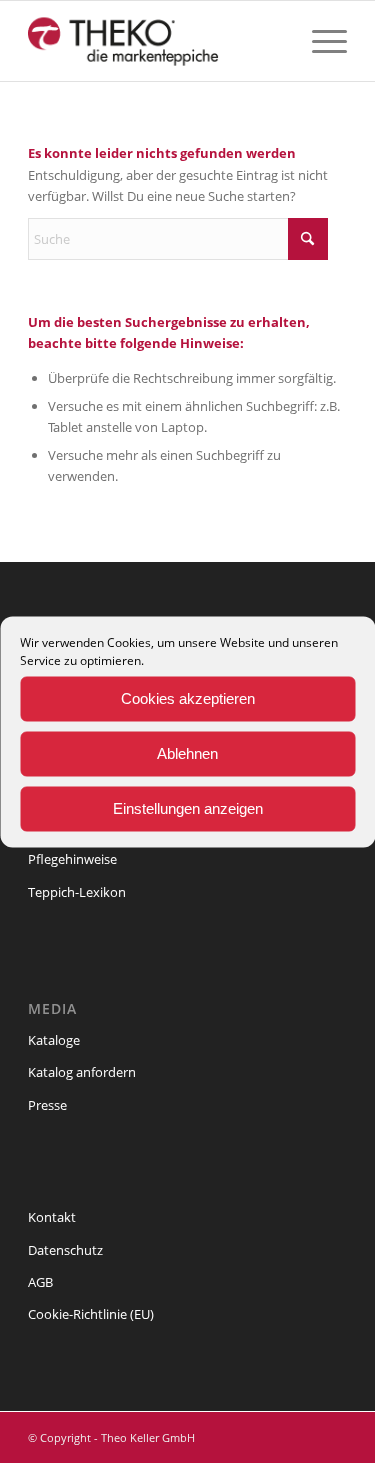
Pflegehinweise (72, 859)
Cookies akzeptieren (188, 698)
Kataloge (54, 1040)
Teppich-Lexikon (77, 892)
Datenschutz (65, 1250)
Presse (47, 1105)
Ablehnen (187, 753)
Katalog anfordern (82, 1072)
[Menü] (319, 41)
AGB (40, 1282)
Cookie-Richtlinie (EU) (91, 1314)
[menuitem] (319, 41)
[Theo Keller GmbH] (155, 41)
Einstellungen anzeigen (188, 808)
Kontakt (52, 1217)
